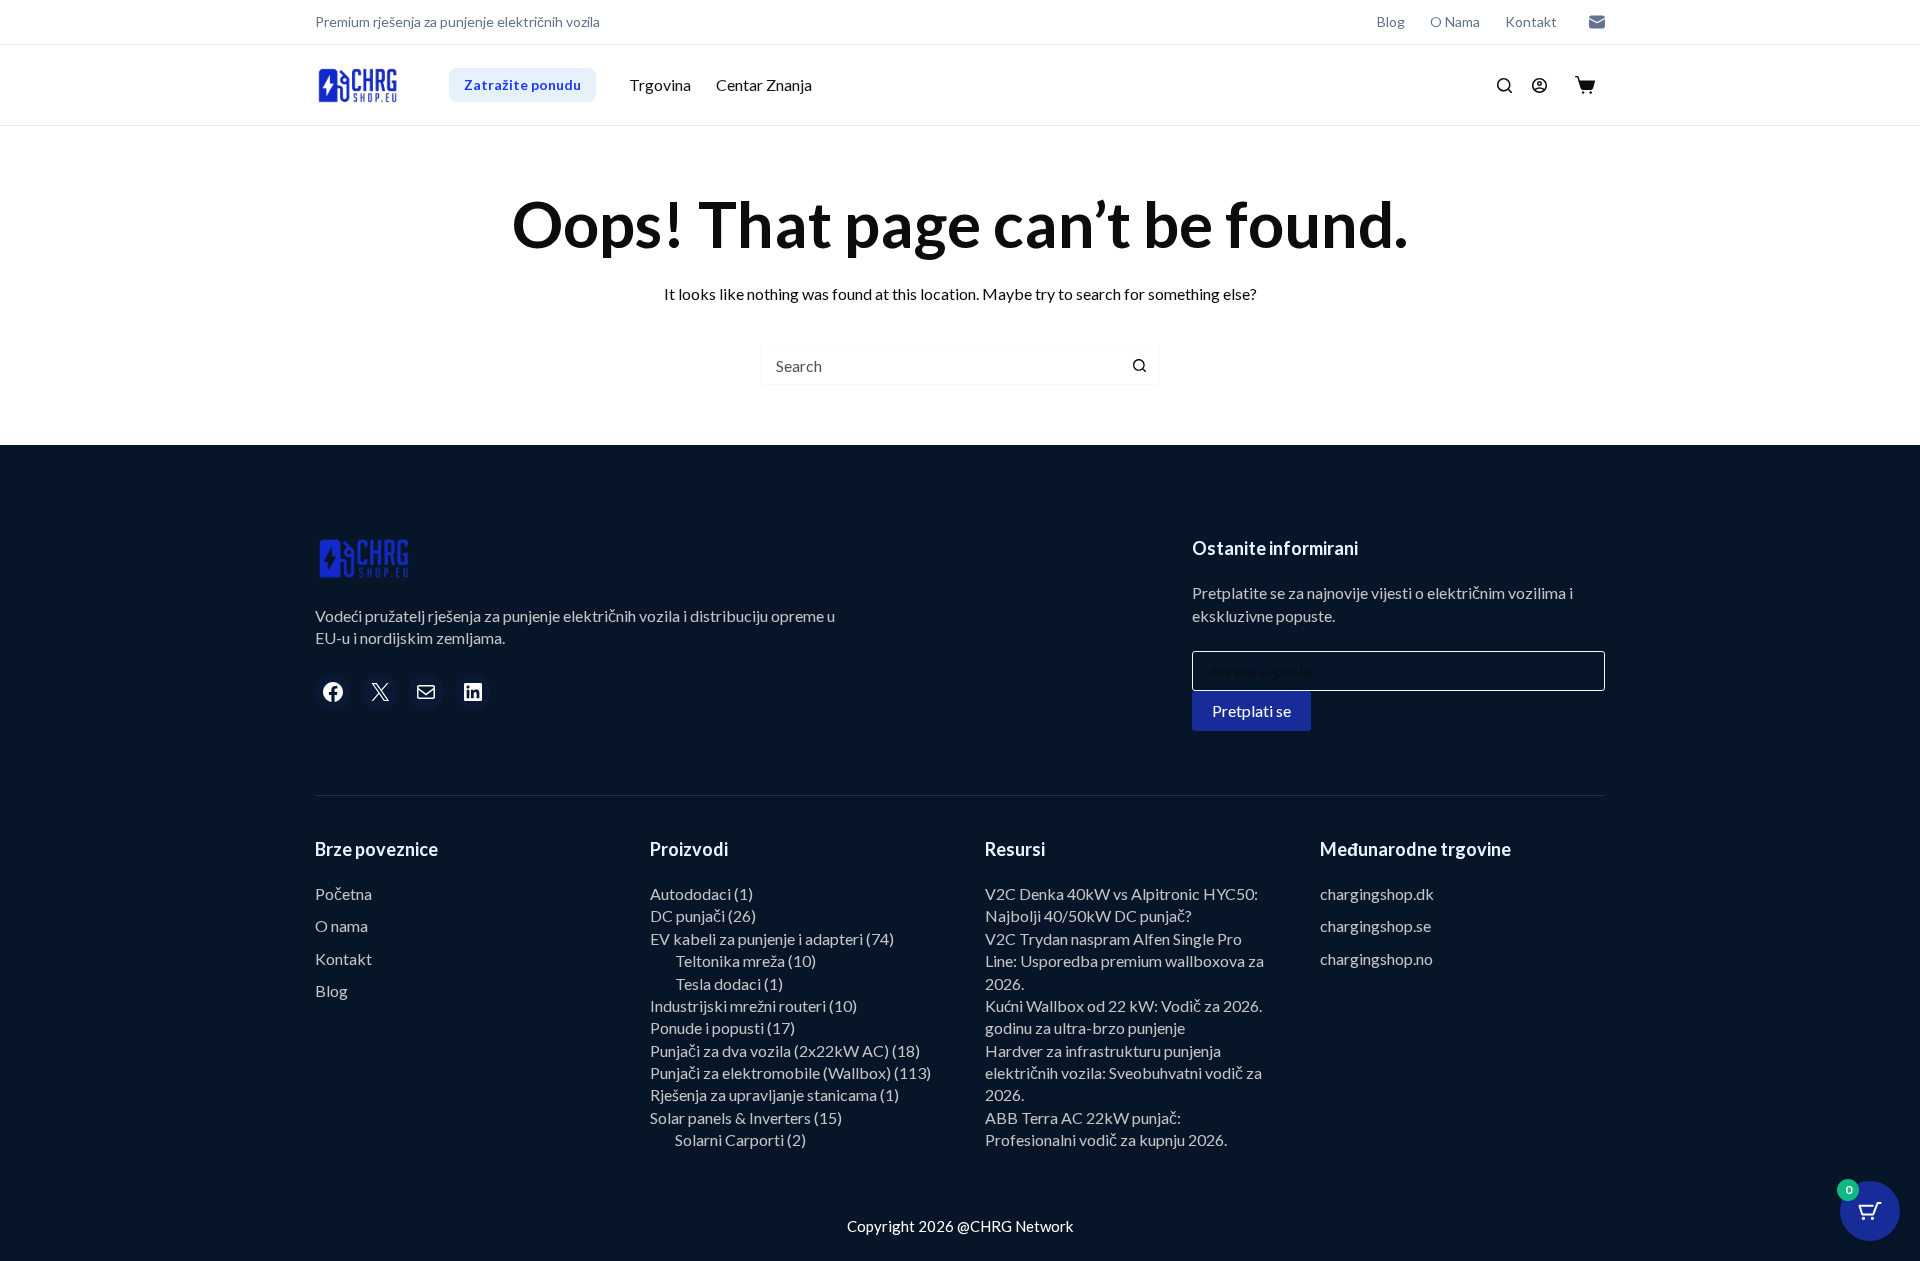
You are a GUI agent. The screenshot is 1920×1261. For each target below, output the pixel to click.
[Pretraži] (1504, 85)
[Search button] (1139, 365)
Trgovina (660, 84)
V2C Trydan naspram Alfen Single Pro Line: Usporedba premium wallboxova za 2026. (1124, 961)
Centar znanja (764, 84)
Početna (343, 893)
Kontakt (1531, 21)
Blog (1391, 21)
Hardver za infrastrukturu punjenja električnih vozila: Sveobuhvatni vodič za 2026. (1123, 1073)
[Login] (1539, 85)
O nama (1455, 21)
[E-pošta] (1597, 22)
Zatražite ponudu (522, 84)
